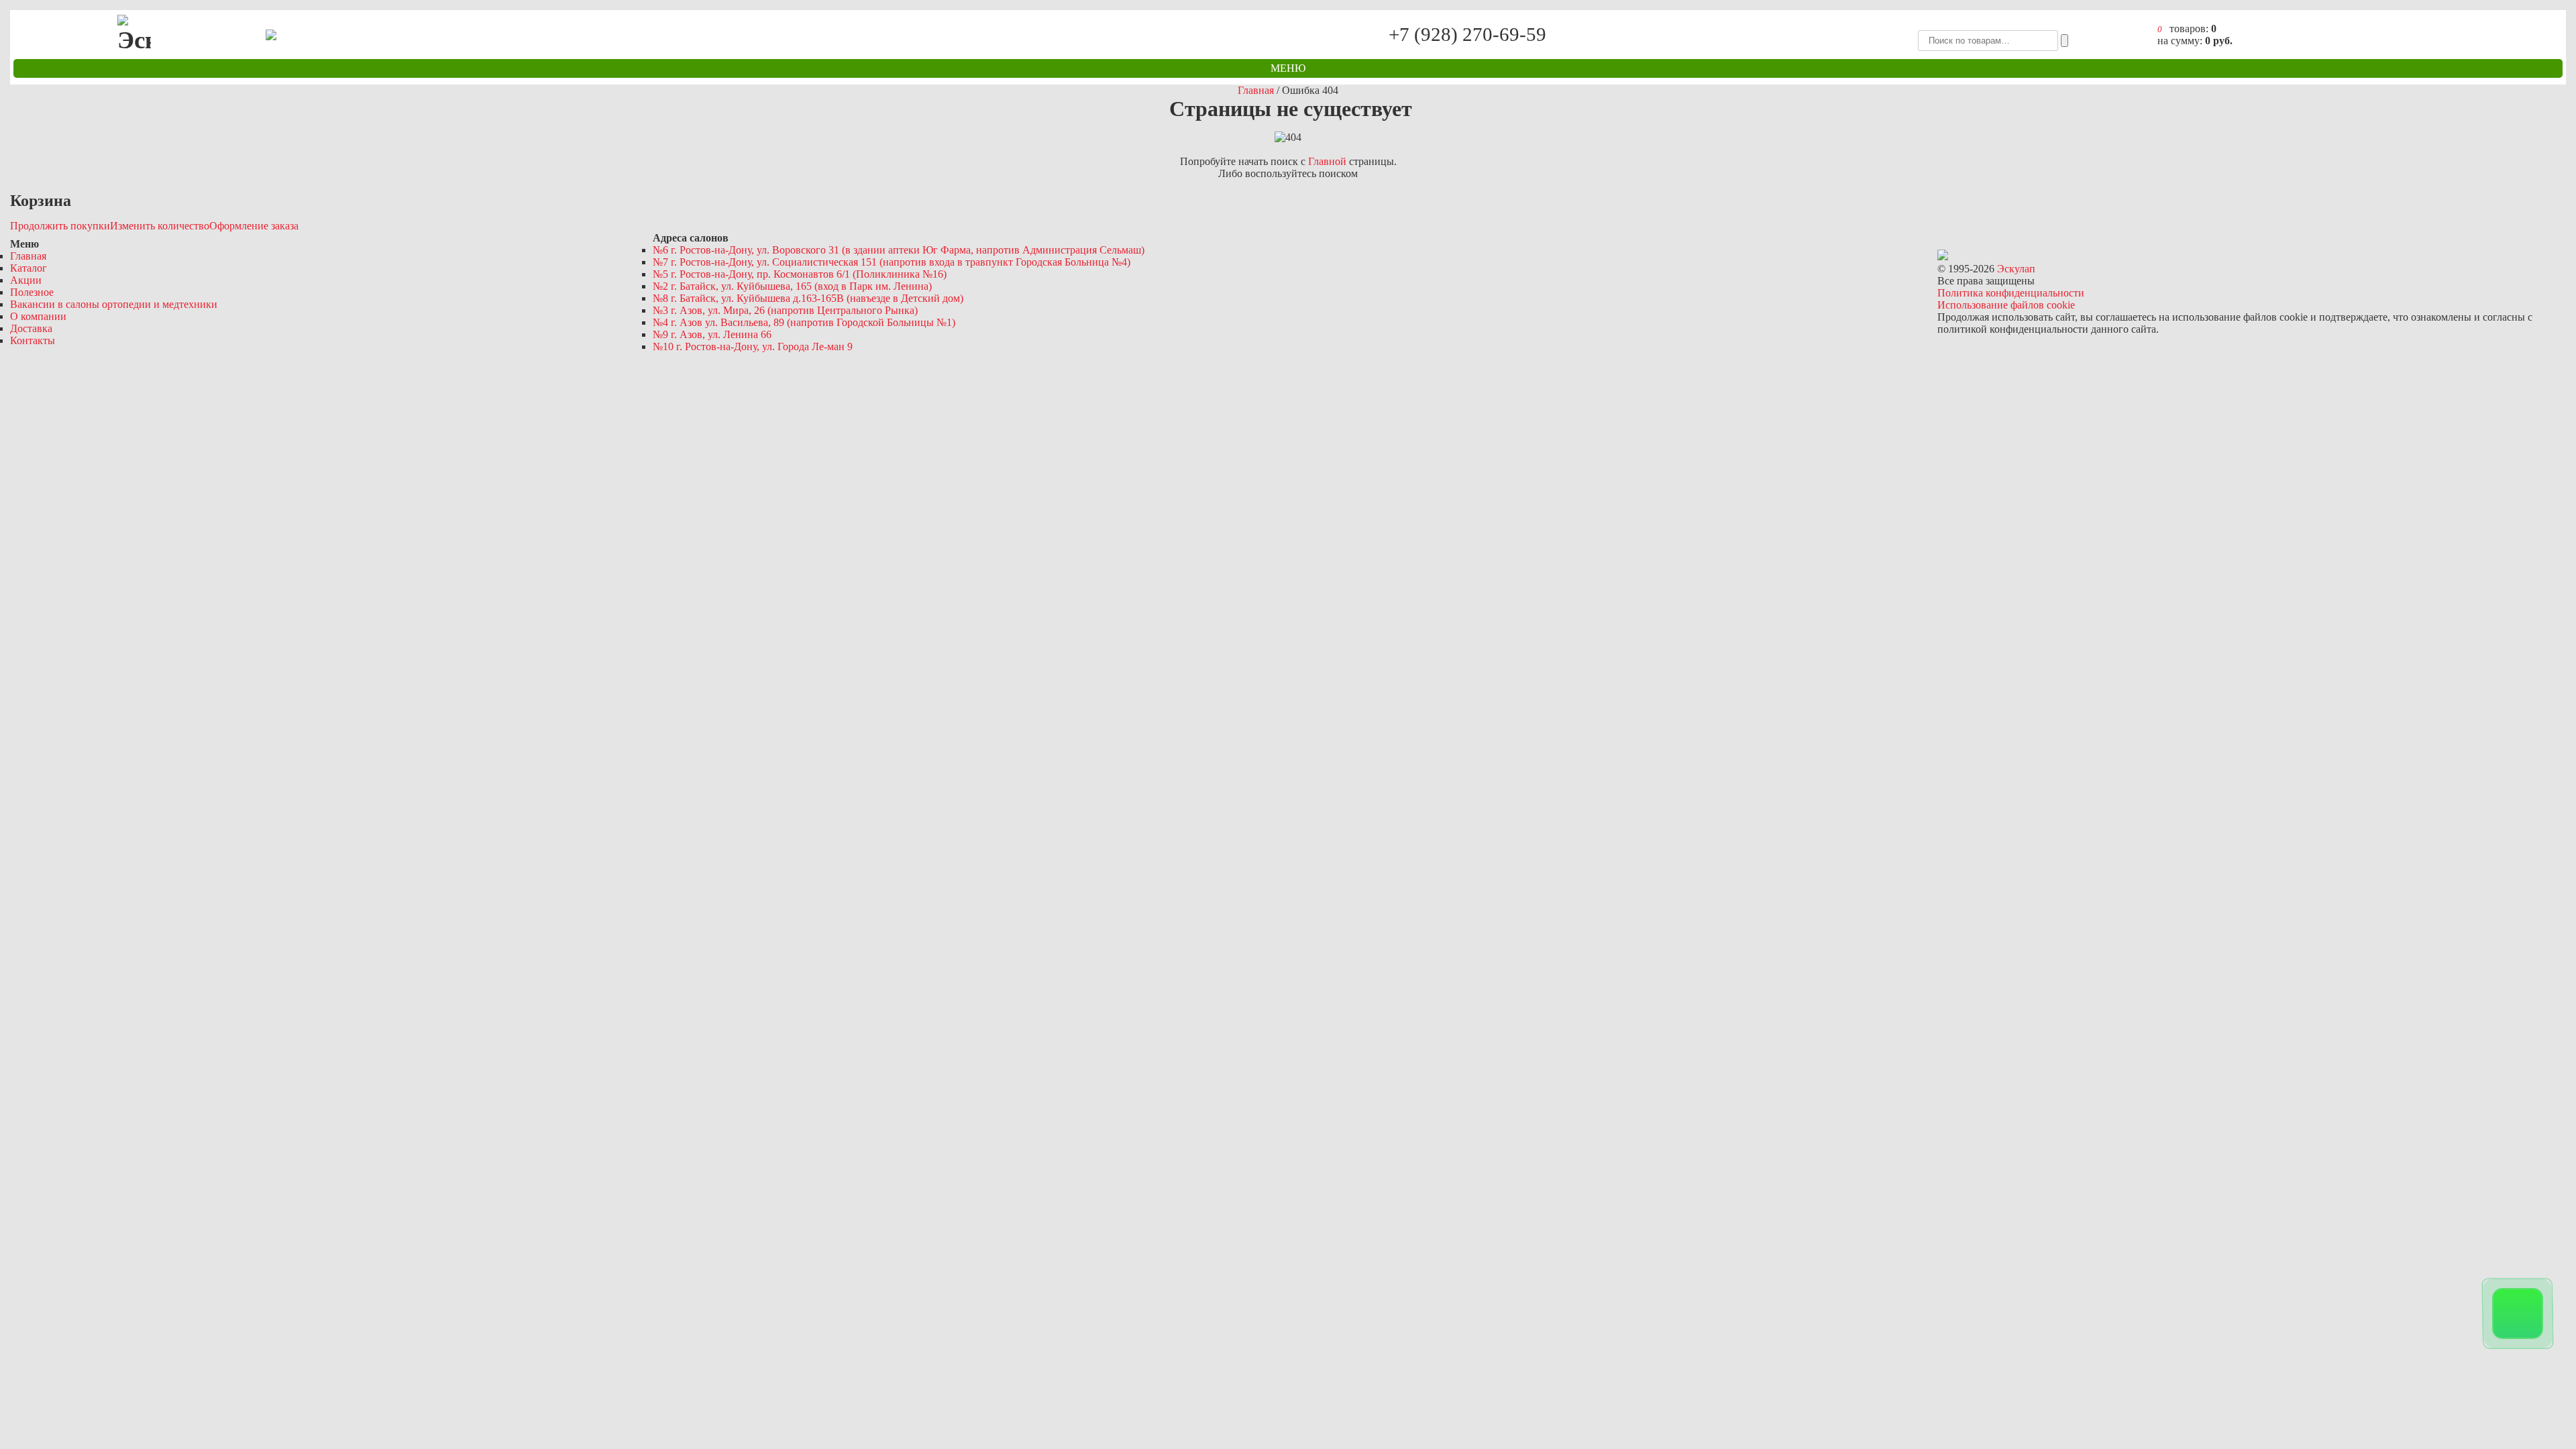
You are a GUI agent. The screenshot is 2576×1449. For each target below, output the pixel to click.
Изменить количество (160, 226)
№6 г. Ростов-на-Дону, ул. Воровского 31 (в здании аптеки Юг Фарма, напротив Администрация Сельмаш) (899, 250)
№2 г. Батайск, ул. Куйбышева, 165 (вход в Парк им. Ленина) (792, 286)
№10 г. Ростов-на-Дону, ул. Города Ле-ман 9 (753, 346)
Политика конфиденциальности (2011, 293)
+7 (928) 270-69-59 (1468, 35)
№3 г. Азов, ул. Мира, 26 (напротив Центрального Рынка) (785, 310)
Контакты (33, 340)
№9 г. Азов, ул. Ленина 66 (712, 334)
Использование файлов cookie (2006, 305)
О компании (38, 316)
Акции (26, 280)
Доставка (31, 328)
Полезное (32, 292)
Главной (1327, 161)
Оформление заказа (254, 226)
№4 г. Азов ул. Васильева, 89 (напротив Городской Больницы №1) (804, 322)
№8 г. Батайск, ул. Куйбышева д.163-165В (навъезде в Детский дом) (808, 298)
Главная (28, 256)
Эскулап (2016, 269)
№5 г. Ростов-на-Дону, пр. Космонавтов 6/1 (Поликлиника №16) (800, 274)
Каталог (29, 268)
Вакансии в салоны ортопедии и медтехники (114, 304)
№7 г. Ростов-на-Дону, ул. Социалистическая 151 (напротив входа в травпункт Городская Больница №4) (892, 262)
